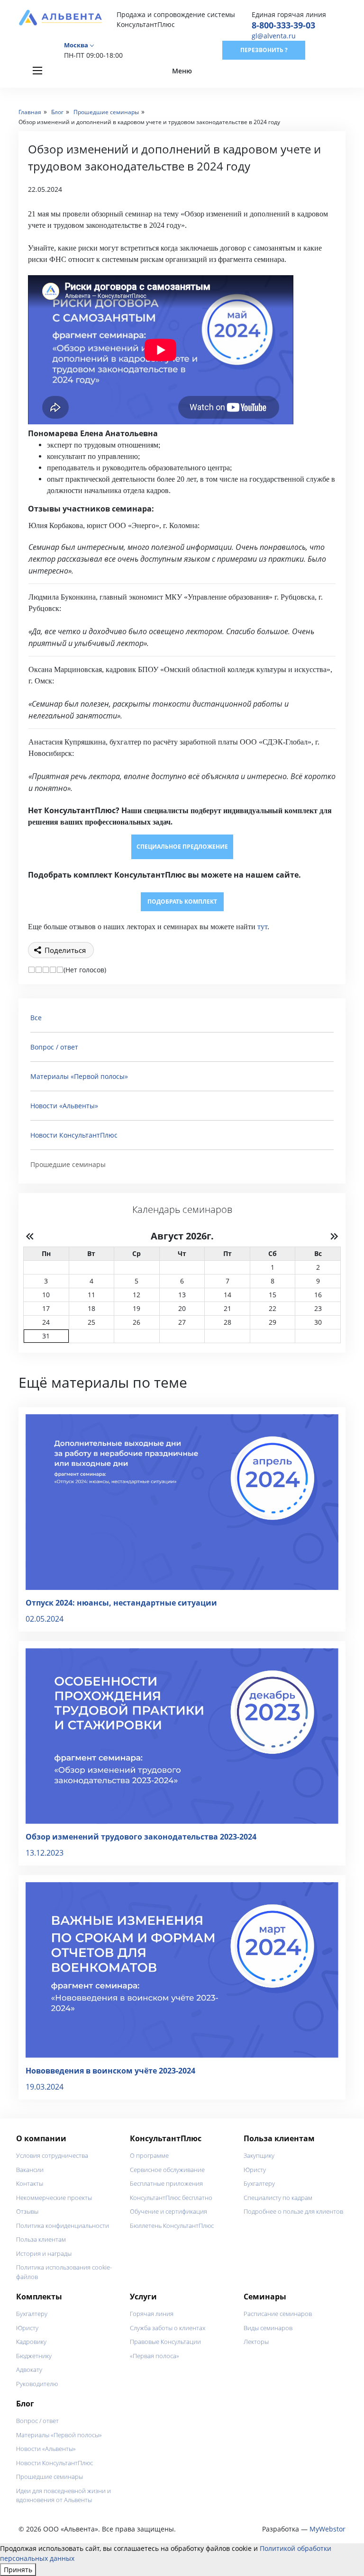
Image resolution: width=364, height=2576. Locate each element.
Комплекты (39, 2297)
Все (36, 1018)
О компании (41, 2138)
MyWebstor (328, 2529)
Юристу (255, 2170)
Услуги (143, 2297)
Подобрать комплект (182, 902)
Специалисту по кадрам (278, 2198)
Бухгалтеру (259, 2183)
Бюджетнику (34, 2356)
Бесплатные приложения (166, 2183)
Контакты (30, 2183)
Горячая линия (152, 2314)
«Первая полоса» (155, 2356)
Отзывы (27, 2211)
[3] (46, 970)
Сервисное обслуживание (167, 2170)
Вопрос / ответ (54, 1047)
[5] (60, 970)
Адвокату (29, 2370)
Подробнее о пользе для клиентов (293, 2211)
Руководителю (37, 2384)
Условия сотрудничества (52, 2155)
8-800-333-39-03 (283, 25)
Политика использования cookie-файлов (64, 2272)
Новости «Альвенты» (64, 1106)
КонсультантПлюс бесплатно (171, 2198)
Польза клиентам (41, 2239)
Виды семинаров (268, 2328)
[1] (32, 970)
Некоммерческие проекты (54, 2198)
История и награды (44, 2253)
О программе (149, 2155)
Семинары (265, 2297)
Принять (18, 2570)
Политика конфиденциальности (63, 2226)
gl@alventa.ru (274, 36)
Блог (25, 2404)
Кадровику (31, 2342)
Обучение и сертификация (168, 2211)
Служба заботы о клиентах (168, 2328)
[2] (39, 970)
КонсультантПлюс (166, 2138)
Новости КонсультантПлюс (74, 1135)
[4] (53, 970)
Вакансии (30, 2170)
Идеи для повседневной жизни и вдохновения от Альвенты (64, 2495)
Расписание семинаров (278, 2314)
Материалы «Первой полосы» (79, 1076)
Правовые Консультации (165, 2342)
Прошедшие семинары (50, 2477)
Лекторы (256, 2342)
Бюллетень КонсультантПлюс (172, 2226)
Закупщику (259, 2155)
